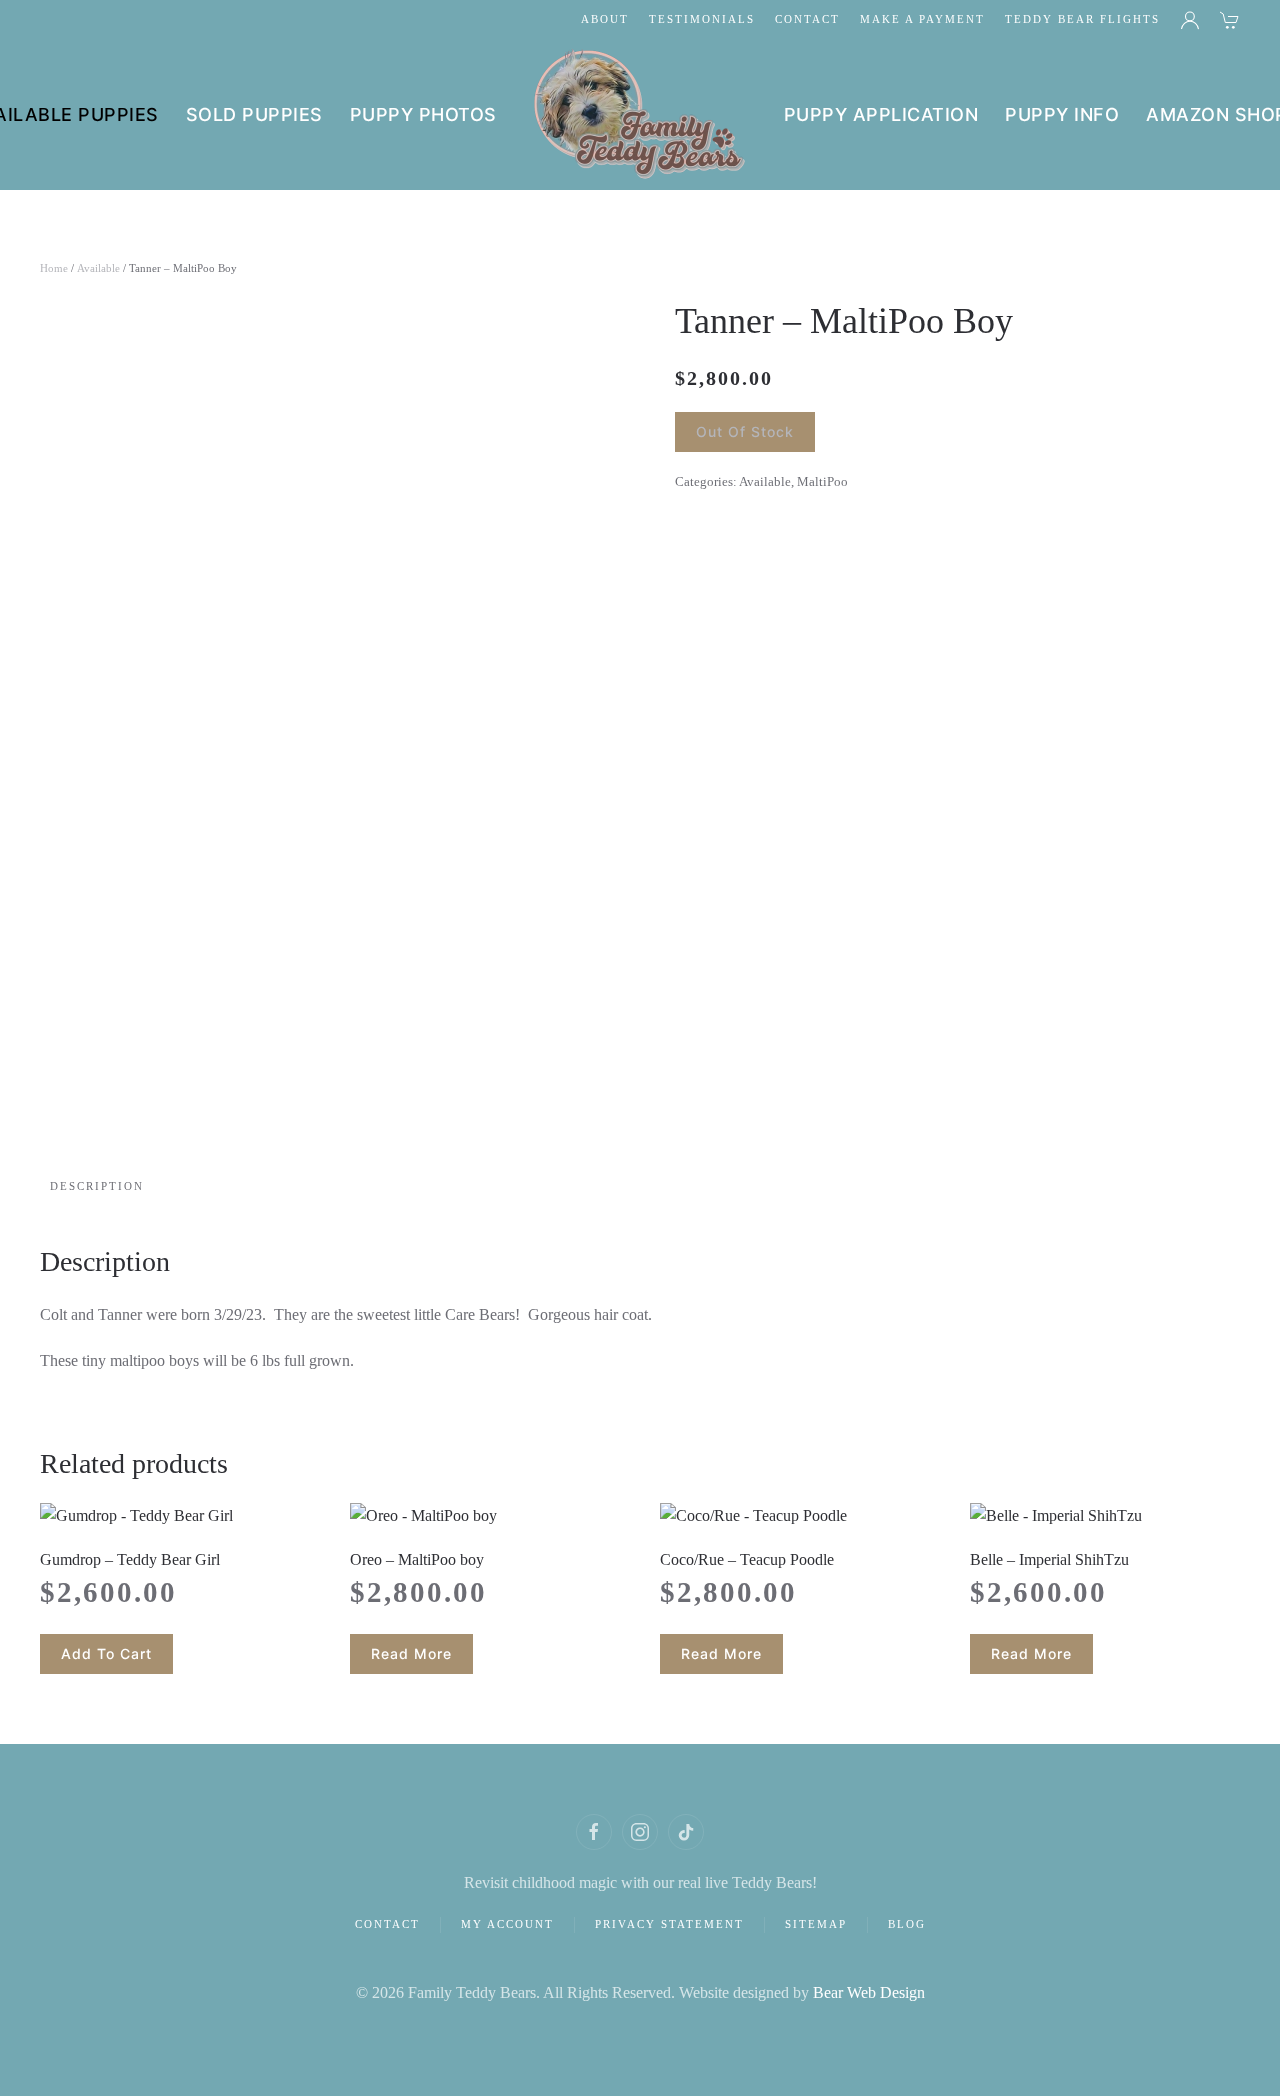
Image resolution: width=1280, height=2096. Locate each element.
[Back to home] (640, 115)
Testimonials (702, 19)
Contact (807, 19)
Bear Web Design (869, 1992)
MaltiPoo (822, 481)
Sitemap (816, 1924)
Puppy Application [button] (881, 114)
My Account (507, 1924)
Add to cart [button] (106, 1653)
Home (54, 268)
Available (98, 268)
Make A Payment (922, 19)
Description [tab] (97, 1186)
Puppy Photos (423, 114)
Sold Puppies (254, 114)
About (605, 19)
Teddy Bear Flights (1082, 19)
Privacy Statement (669, 1924)
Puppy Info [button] (1062, 114)
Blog (907, 1924)
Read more (411, 1653)
